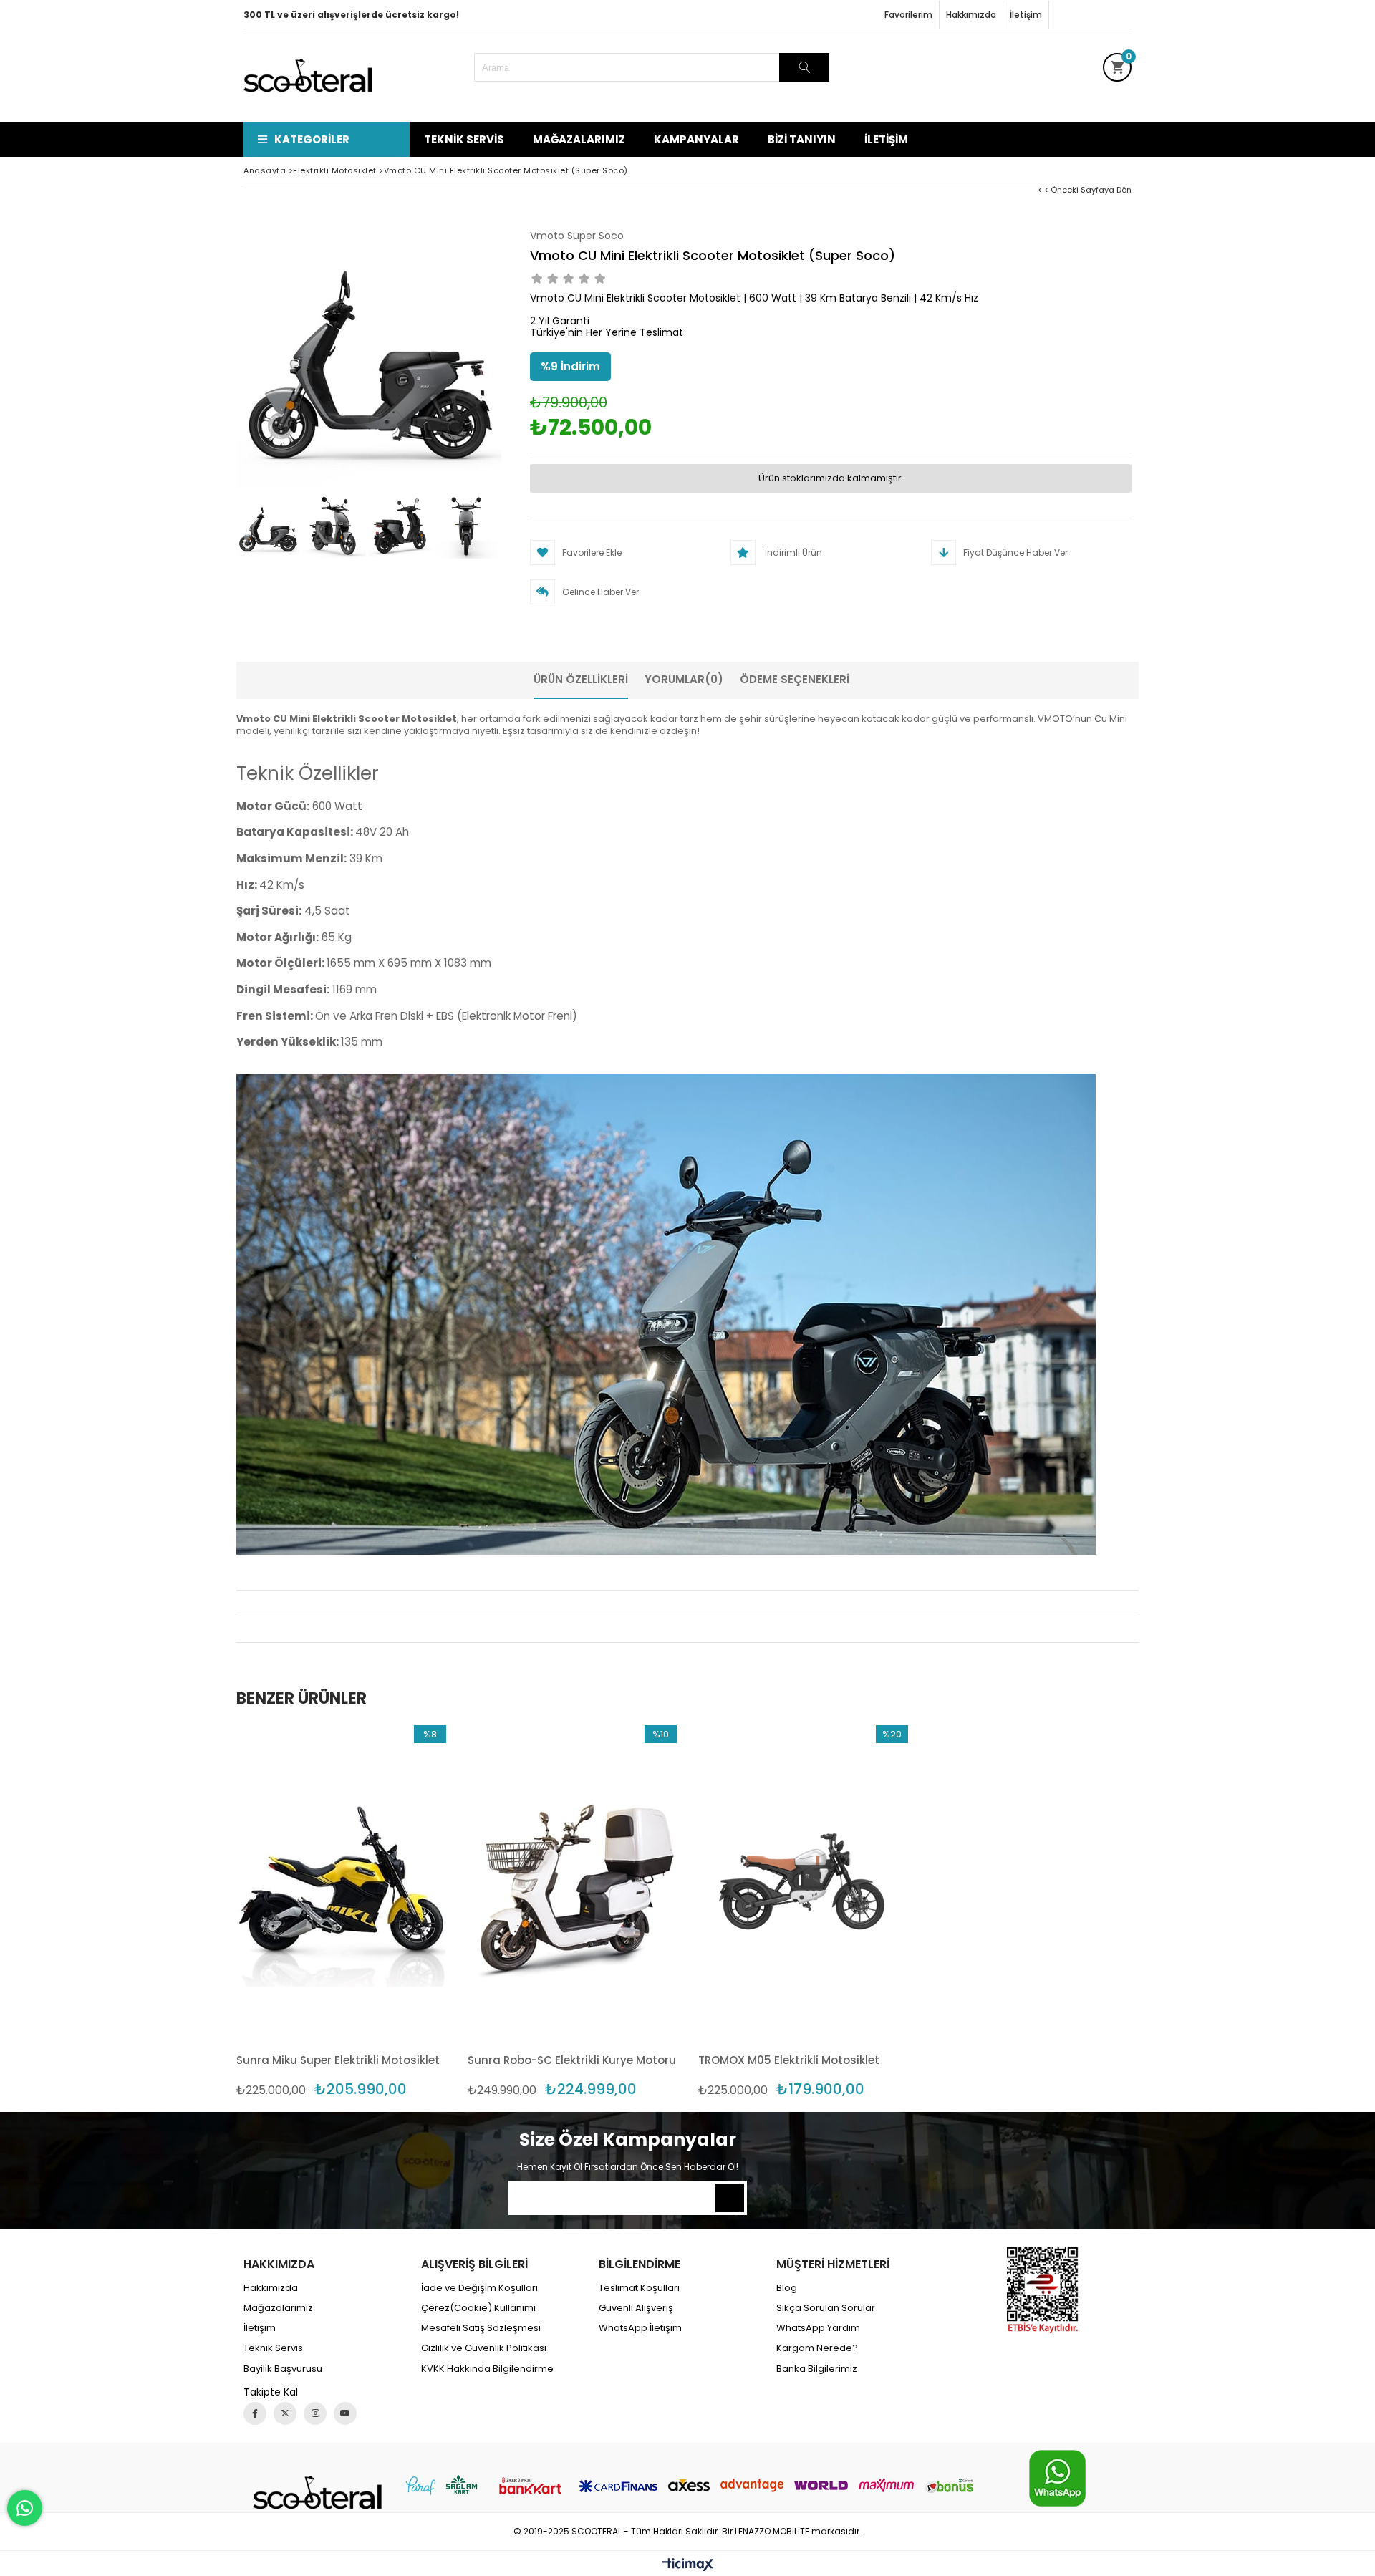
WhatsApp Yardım (818, 2328)
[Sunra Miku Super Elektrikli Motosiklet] (341, 1882)
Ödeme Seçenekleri (795, 679)
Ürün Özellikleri (581, 679)
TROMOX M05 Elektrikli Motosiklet (789, 2060)
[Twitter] (285, 2413)
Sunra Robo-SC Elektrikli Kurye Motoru (572, 2060)
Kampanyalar (696, 139)
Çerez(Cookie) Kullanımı (478, 2308)
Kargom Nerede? (817, 2348)
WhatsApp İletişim (640, 2328)
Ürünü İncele (391, 1911)
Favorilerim (908, 15)
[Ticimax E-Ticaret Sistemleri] (688, 2565)
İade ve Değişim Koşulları (479, 2288)
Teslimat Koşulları (639, 2288)
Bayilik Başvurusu (283, 2369)
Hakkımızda (971, 15)
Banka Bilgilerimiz (817, 2369)
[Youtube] (345, 2413)
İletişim (1026, 15)
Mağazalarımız (579, 139)
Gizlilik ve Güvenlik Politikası (484, 2348)
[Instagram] (315, 2413)
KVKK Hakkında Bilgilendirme (487, 2369)
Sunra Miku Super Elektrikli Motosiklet (338, 2060)
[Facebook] (255, 2413)
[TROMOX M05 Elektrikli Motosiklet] (803, 1882)
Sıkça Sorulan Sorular (826, 2308)
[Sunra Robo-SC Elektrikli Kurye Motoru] (573, 1882)
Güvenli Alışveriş (636, 2308)
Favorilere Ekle (341, 1911)
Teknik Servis (464, 139)
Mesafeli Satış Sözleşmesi (481, 2328)
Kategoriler (312, 139)
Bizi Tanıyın (802, 139)
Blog (787, 2288)
